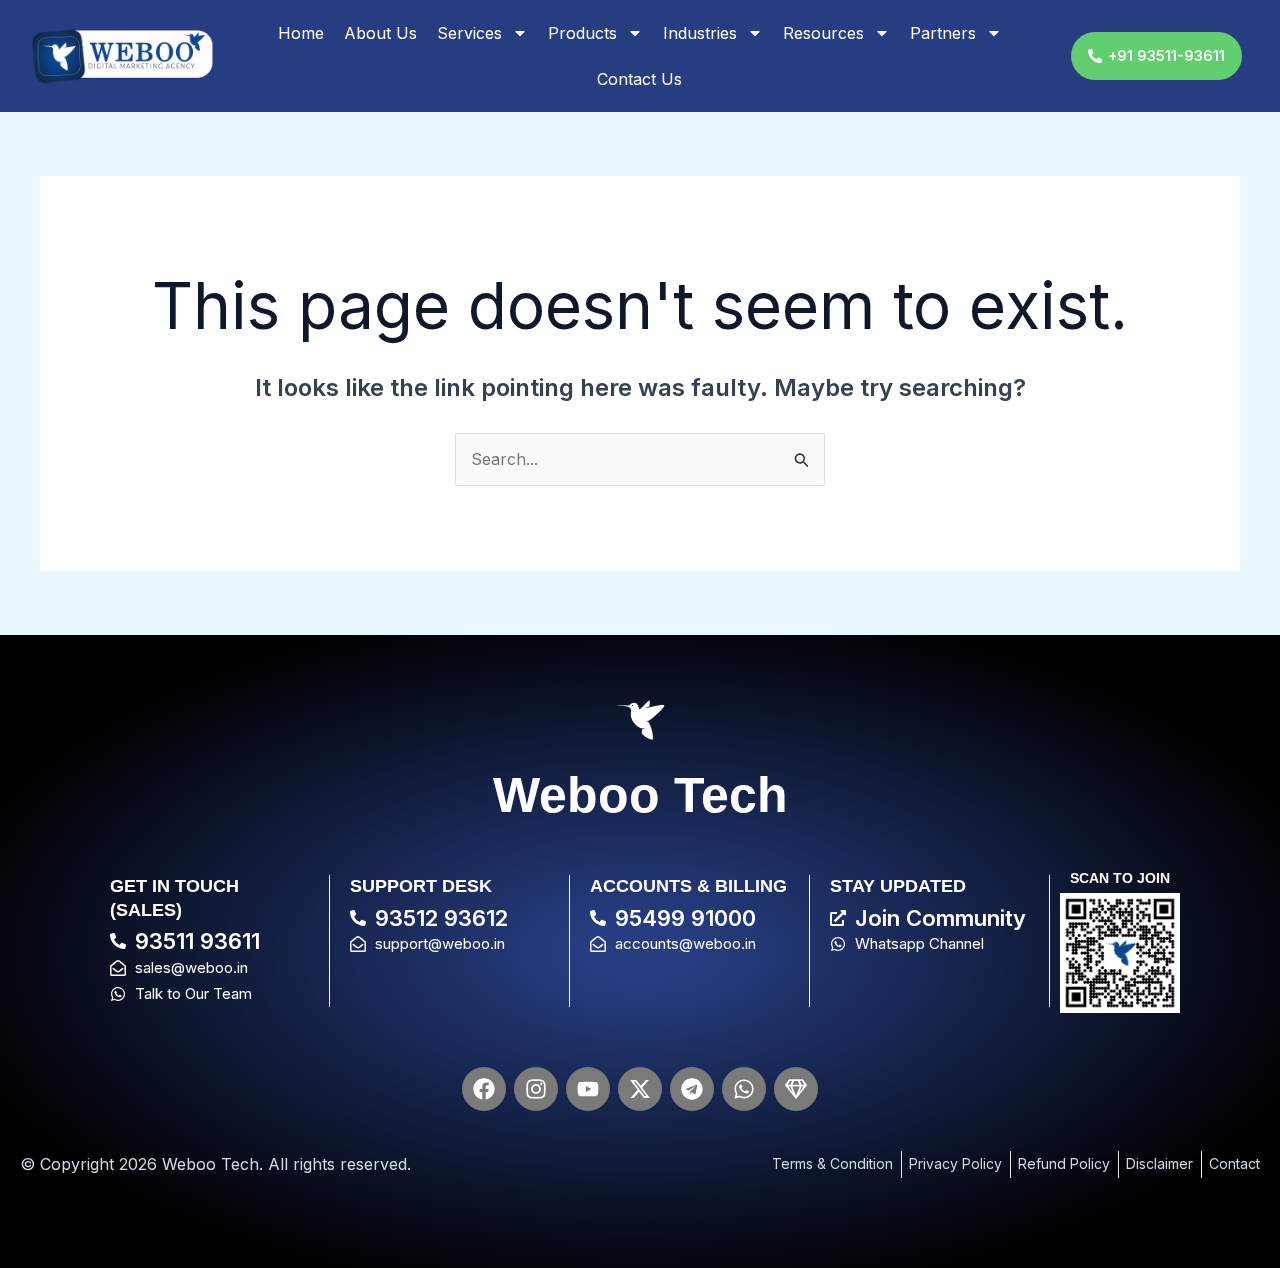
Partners (943, 33)
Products (582, 33)
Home (301, 33)
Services (469, 33)
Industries (700, 33)
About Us (380, 33)
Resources (823, 33)
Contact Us (639, 79)
